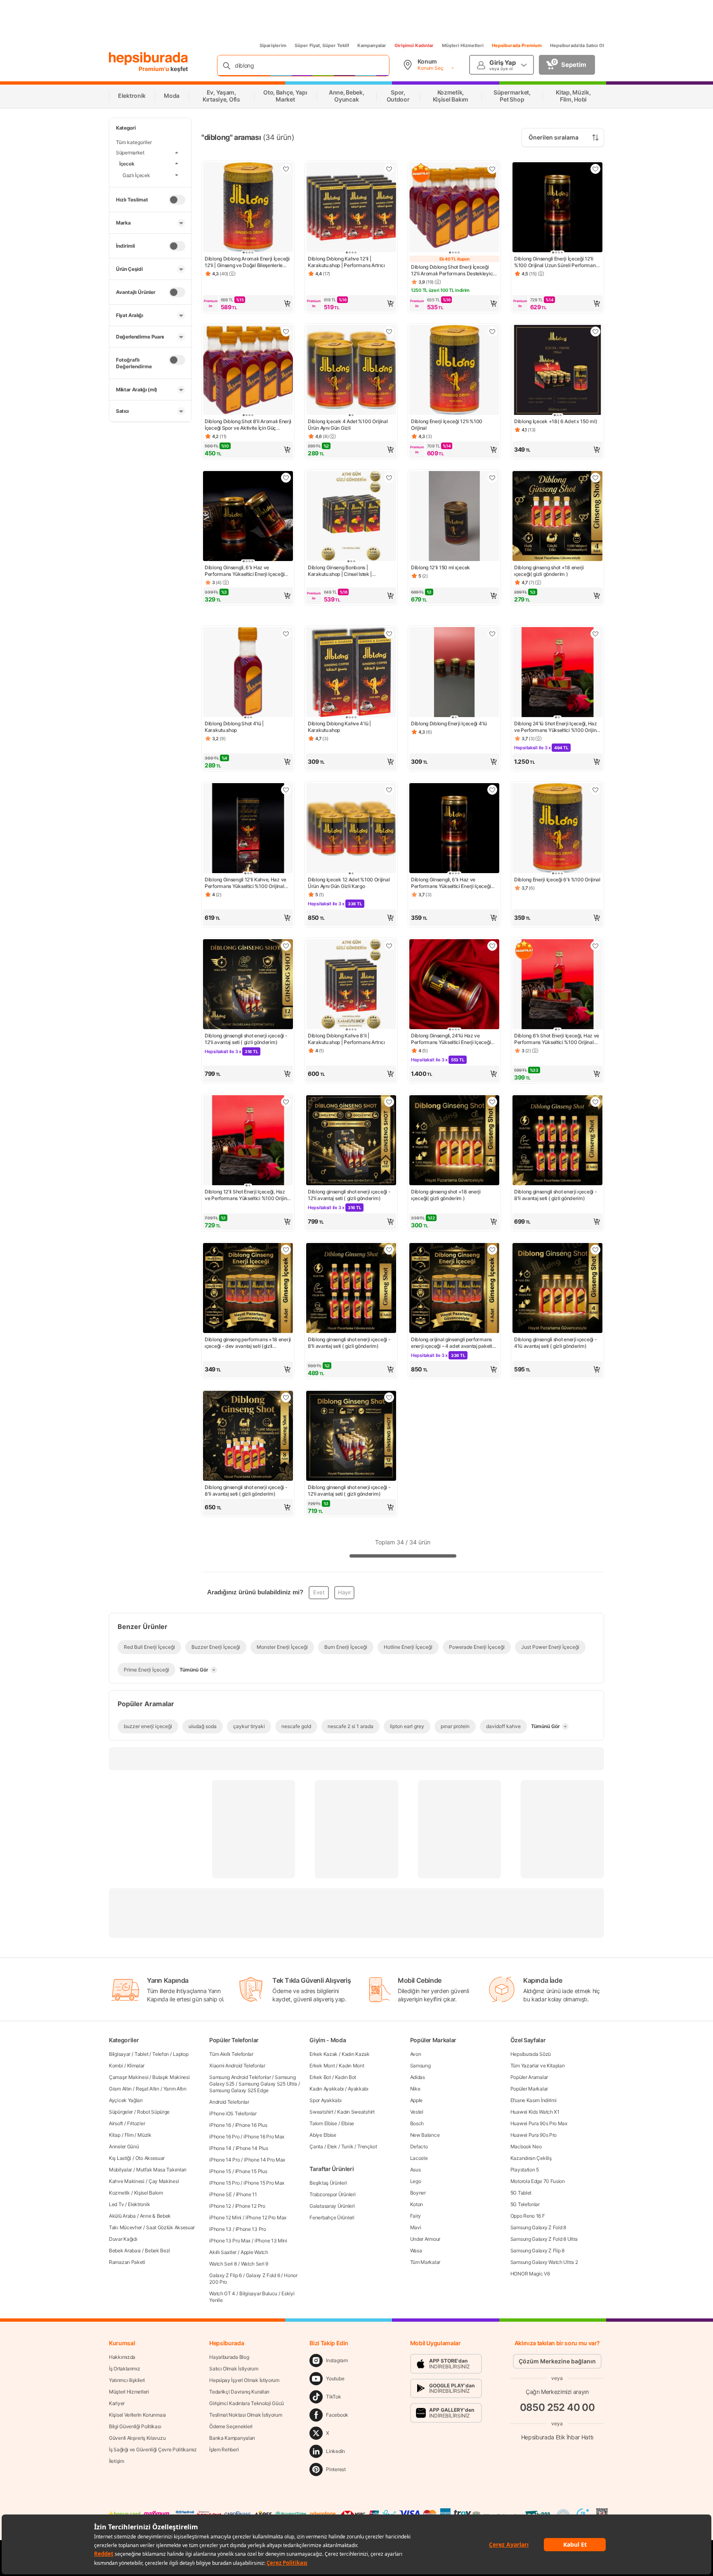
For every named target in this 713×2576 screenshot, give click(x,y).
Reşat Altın (148, 2089)
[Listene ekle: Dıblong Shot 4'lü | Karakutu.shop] (286, 634)
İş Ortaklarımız (125, 2369)
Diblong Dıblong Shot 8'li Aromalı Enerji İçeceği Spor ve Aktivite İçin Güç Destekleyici (248, 425)
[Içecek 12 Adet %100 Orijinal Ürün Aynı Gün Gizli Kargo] (351, 829)
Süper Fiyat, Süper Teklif (322, 45)
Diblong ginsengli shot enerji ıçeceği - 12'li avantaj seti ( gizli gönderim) (246, 1039)
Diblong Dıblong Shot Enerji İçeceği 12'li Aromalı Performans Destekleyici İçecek (452, 270)
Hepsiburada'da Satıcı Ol (577, 45)
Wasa (416, 2250)
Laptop (181, 2054)
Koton (417, 2204)
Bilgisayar (120, 2054)
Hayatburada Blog (229, 2357)
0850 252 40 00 (557, 2407)
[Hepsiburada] (148, 59)
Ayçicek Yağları (126, 2100)
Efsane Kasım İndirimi (534, 2100)
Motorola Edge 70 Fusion (538, 2181)
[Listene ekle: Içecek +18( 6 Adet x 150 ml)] (595, 331)
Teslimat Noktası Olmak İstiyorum (246, 2415)
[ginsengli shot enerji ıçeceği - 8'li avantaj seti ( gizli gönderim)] (557, 1141)
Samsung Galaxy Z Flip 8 (537, 2250)
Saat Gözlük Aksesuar (170, 2227)
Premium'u (155, 69)
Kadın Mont (351, 2066)
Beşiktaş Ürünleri (328, 2183)
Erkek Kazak (323, 2054)
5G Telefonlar (525, 2204)
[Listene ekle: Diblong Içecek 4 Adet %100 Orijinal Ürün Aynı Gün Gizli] (389, 331)
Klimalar (136, 2066)
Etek (332, 2146)
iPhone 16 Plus (251, 2125)
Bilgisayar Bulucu (258, 2293)
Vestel (417, 2112)
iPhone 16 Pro (224, 2137)
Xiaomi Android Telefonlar (237, 2066)
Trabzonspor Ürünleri (332, 2194)
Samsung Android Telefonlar (240, 2077)
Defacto (419, 2146)
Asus (416, 2170)
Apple (417, 2100)
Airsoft (116, 2123)
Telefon (161, 2054)
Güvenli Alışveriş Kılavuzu (137, 2438)
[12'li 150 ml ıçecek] (454, 517)
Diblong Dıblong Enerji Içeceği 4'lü (449, 723)
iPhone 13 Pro (251, 2229)
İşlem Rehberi (224, 2449)
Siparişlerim (273, 45)
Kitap (115, 2135)
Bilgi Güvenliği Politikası (135, 2426)
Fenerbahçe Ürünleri (332, 2217)
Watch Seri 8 (223, 2264)
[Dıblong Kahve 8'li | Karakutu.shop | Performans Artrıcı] (351, 985)
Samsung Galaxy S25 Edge (239, 2090)
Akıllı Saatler (223, 2252)
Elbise (348, 2123)
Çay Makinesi (164, 2181)
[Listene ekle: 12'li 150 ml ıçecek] (492, 478)
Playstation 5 (525, 2170)
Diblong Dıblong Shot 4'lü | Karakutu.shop (234, 727)
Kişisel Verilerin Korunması (137, 2415)
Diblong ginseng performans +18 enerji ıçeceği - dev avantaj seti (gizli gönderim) (248, 1343)
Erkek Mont (322, 2066)
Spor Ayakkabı (325, 2100)
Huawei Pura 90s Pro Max (539, 2123)
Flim (129, 2135)
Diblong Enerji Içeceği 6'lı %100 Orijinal (557, 880)
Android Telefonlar (229, 2102)
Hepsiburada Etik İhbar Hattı (557, 2437)
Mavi (416, 2227)
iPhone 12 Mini (225, 2217)
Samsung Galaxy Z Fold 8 (538, 2227)
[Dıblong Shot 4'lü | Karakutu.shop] (248, 673)
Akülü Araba (122, 2216)
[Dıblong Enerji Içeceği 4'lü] (454, 673)
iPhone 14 (220, 2148)
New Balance (425, 2135)
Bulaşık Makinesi (171, 2077)
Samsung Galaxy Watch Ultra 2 (544, 2262)
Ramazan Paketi (127, 2262)
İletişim (117, 2461)
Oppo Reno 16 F (528, 2216)
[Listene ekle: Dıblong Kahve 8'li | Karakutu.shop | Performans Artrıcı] (389, 946)
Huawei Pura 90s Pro (534, 2135)
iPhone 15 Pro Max (264, 2183)
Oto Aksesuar (150, 2158)
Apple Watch (254, 2252)
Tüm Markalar (425, 2262)
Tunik (347, 2146)
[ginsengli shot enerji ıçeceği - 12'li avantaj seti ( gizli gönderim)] (248, 985)
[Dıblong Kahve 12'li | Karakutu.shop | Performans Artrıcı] (351, 208)
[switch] (177, 200)
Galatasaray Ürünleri (332, 2206)
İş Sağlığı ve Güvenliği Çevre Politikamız (153, 2449)
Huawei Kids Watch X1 (535, 2112)
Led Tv (116, 2204)
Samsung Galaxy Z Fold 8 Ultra (544, 2239)
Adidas (418, 2077)
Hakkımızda (122, 2357)
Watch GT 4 (222, 2293)
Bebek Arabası (125, 2250)
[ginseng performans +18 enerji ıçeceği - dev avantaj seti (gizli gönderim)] (248, 1289)
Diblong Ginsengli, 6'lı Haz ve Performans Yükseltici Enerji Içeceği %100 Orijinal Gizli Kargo (244, 571)
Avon (416, 2054)
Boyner (418, 2193)
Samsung (420, 2066)
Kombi (116, 2066)
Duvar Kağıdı (123, 2239)
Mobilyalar (120, 2170)
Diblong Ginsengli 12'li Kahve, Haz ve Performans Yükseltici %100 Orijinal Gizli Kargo (246, 883)
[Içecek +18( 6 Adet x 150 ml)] (557, 371)
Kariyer (117, 2403)
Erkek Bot (320, 2077)
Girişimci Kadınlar (414, 45)
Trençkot (367, 2146)
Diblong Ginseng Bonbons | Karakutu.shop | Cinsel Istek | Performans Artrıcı (340, 571)
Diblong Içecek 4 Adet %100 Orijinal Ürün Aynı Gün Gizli (348, 425)
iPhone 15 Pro (224, 2183)
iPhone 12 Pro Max (266, 2217)
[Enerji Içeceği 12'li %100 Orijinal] (454, 371)
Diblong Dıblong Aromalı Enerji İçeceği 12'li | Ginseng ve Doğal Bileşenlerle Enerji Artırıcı (247, 262)
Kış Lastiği (120, 2158)
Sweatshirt (321, 2112)
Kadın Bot (346, 2077)
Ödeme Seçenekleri (231, 2426)
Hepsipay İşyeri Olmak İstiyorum (244, 2380)
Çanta (316, 2146)
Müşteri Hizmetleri (463, 45)
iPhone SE (220, 2194)
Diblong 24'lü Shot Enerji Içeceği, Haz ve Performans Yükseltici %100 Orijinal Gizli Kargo (557, 727)
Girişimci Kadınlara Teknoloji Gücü (247, 2403)
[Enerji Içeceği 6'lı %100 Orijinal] (557, 829)
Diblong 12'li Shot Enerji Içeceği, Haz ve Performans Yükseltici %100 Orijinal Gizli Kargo (248, 1195)
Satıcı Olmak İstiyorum (234, 2369)
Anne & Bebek (155, 2216)
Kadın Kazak (356, 2054)
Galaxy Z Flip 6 (225, 2275)
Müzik (144, 2135)
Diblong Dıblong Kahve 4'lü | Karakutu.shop (339, 727)
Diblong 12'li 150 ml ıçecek (440, 567)
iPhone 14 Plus (252, 2148)
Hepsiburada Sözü (531, 2054)
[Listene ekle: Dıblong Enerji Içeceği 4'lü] (492, 634)
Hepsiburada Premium (517, 45)
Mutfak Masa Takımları (161, 2170)
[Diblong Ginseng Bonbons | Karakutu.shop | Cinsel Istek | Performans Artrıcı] (351, 517)
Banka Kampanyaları (232, 2438)
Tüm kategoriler (134, 142)
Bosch (417, 2123)
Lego (416, 2181)
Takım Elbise (323, 2123)
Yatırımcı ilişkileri (127, 2380)
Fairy (416, 2216)
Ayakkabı (358, 2089)
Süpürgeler (121, 2112)
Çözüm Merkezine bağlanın (557, 2361)
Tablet (141, 2054)
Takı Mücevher (125, 2227)
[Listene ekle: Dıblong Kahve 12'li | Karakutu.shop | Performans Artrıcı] (389, 169)
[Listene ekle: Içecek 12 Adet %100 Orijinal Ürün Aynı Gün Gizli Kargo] (389, 790)
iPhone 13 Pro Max (230, 2241)
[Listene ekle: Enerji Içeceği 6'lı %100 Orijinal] (595, 790)
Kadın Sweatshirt (356, 2112)
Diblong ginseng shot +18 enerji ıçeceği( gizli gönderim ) (549, 571)
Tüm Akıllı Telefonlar (231, 2054)
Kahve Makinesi (127, 2181)
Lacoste (419, 2158)
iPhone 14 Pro (224, 2160)
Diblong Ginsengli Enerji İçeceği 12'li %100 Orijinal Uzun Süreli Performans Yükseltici (556, 262)
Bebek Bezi (157, 2250)
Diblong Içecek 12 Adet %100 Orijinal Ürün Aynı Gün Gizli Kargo (349, 883)
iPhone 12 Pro (250, 2206)
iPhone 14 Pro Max (264, 2160)
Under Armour (425, 2239)
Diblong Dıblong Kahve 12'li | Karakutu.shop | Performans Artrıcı (346, 262)
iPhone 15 (220, 2171)
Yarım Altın (175, 2089)
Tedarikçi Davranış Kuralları (239, 2392)
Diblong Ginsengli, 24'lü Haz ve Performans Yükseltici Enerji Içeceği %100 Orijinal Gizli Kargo (451, 1039)
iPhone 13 (220, 2229)
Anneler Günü (124, 2146)
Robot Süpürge (153, 2112)
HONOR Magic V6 (530, 2274)
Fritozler (136, 2123)
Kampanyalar (372, 45)
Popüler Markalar (529, 2089)
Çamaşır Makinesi (129, 2077)
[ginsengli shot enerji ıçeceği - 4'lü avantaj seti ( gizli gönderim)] (557, 1289)
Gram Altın (120, 2089)
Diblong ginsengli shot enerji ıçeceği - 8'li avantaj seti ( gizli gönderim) (555, 1195)
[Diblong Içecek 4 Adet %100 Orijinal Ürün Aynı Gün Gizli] (351, 371)
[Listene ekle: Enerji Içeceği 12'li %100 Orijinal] (492, 331)
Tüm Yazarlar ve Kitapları (538, 2066)
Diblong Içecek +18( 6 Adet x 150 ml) (556, 421)
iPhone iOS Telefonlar (233, 2113)
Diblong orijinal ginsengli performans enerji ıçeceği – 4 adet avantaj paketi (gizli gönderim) (452, 1343)
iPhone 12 (220, 2206)
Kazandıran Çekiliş (531, 2158)
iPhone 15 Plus (251, 2171)
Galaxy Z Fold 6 (263, 2275)
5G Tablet (521, 2193)
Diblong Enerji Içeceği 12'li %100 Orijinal (447, 425)
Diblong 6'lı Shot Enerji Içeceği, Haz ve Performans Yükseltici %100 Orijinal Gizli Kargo (557, 1039)
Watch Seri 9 (255, 2264)
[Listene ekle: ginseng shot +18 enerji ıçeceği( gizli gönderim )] (595, 478)
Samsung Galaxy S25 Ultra (268, 2084)
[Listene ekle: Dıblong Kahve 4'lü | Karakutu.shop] (389, 634)
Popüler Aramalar (529, 2077)
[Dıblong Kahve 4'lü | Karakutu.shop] (351, 673)
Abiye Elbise (323, 2135)
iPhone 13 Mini (271, 2241)
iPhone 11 (247, 2194)
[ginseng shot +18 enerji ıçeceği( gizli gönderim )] (557, 517)
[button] (248, 303)
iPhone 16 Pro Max (264, 2137)
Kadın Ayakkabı (327, 2089)
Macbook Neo (526, 2146)
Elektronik (139, 2204)
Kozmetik (119, 2193)
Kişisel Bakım (149, 2193)
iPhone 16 (220, 2125)
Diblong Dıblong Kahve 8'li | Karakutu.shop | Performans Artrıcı (346, 1039)
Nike (415, 2089)
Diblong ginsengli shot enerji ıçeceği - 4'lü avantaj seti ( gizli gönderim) (555, 1343)
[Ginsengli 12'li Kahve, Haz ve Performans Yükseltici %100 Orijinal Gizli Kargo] (248, 829)
